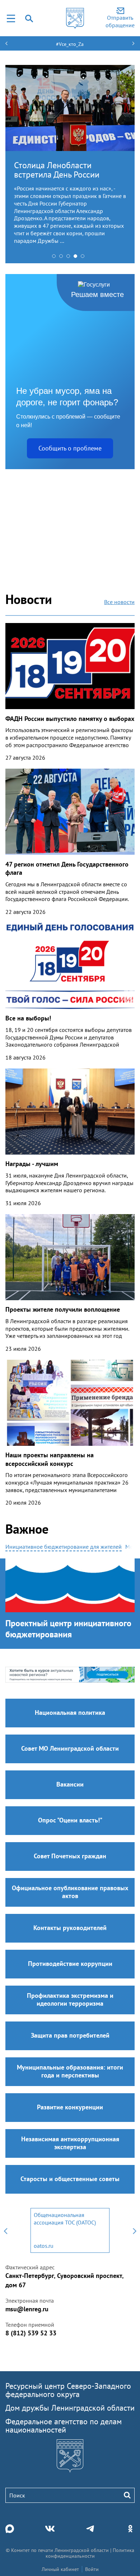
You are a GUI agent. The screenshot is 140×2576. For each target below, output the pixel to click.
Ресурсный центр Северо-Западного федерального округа (68, 2390)
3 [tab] (70, 258)
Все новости (119, 602)
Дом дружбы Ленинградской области (70, 2408)
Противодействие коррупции (70, 1964)
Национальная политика (70, 1712)
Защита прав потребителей (70, 2035)
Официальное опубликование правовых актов (70, 1892)
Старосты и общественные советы (70, 2179)
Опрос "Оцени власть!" (70, 1820)
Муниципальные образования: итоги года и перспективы (70, 2071)
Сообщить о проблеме (70, 448)
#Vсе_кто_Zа (70, 44)
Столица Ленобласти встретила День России (57, 170)
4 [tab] (77, 258)
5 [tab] (84, 258)
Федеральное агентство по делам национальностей (64, 2426)
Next (135, 2230)
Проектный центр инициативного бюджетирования (68, 1629)
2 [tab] (63, 258)
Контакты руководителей (70, 1928)
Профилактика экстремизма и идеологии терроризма (70, 1999)
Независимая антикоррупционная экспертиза (70, 2143)
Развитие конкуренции (70, 2107)
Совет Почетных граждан (70, 1856)
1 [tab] (56, 258)
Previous (5, 2230)
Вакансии (70, 1784)
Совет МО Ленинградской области (70, 1748)
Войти (92, 2569)
